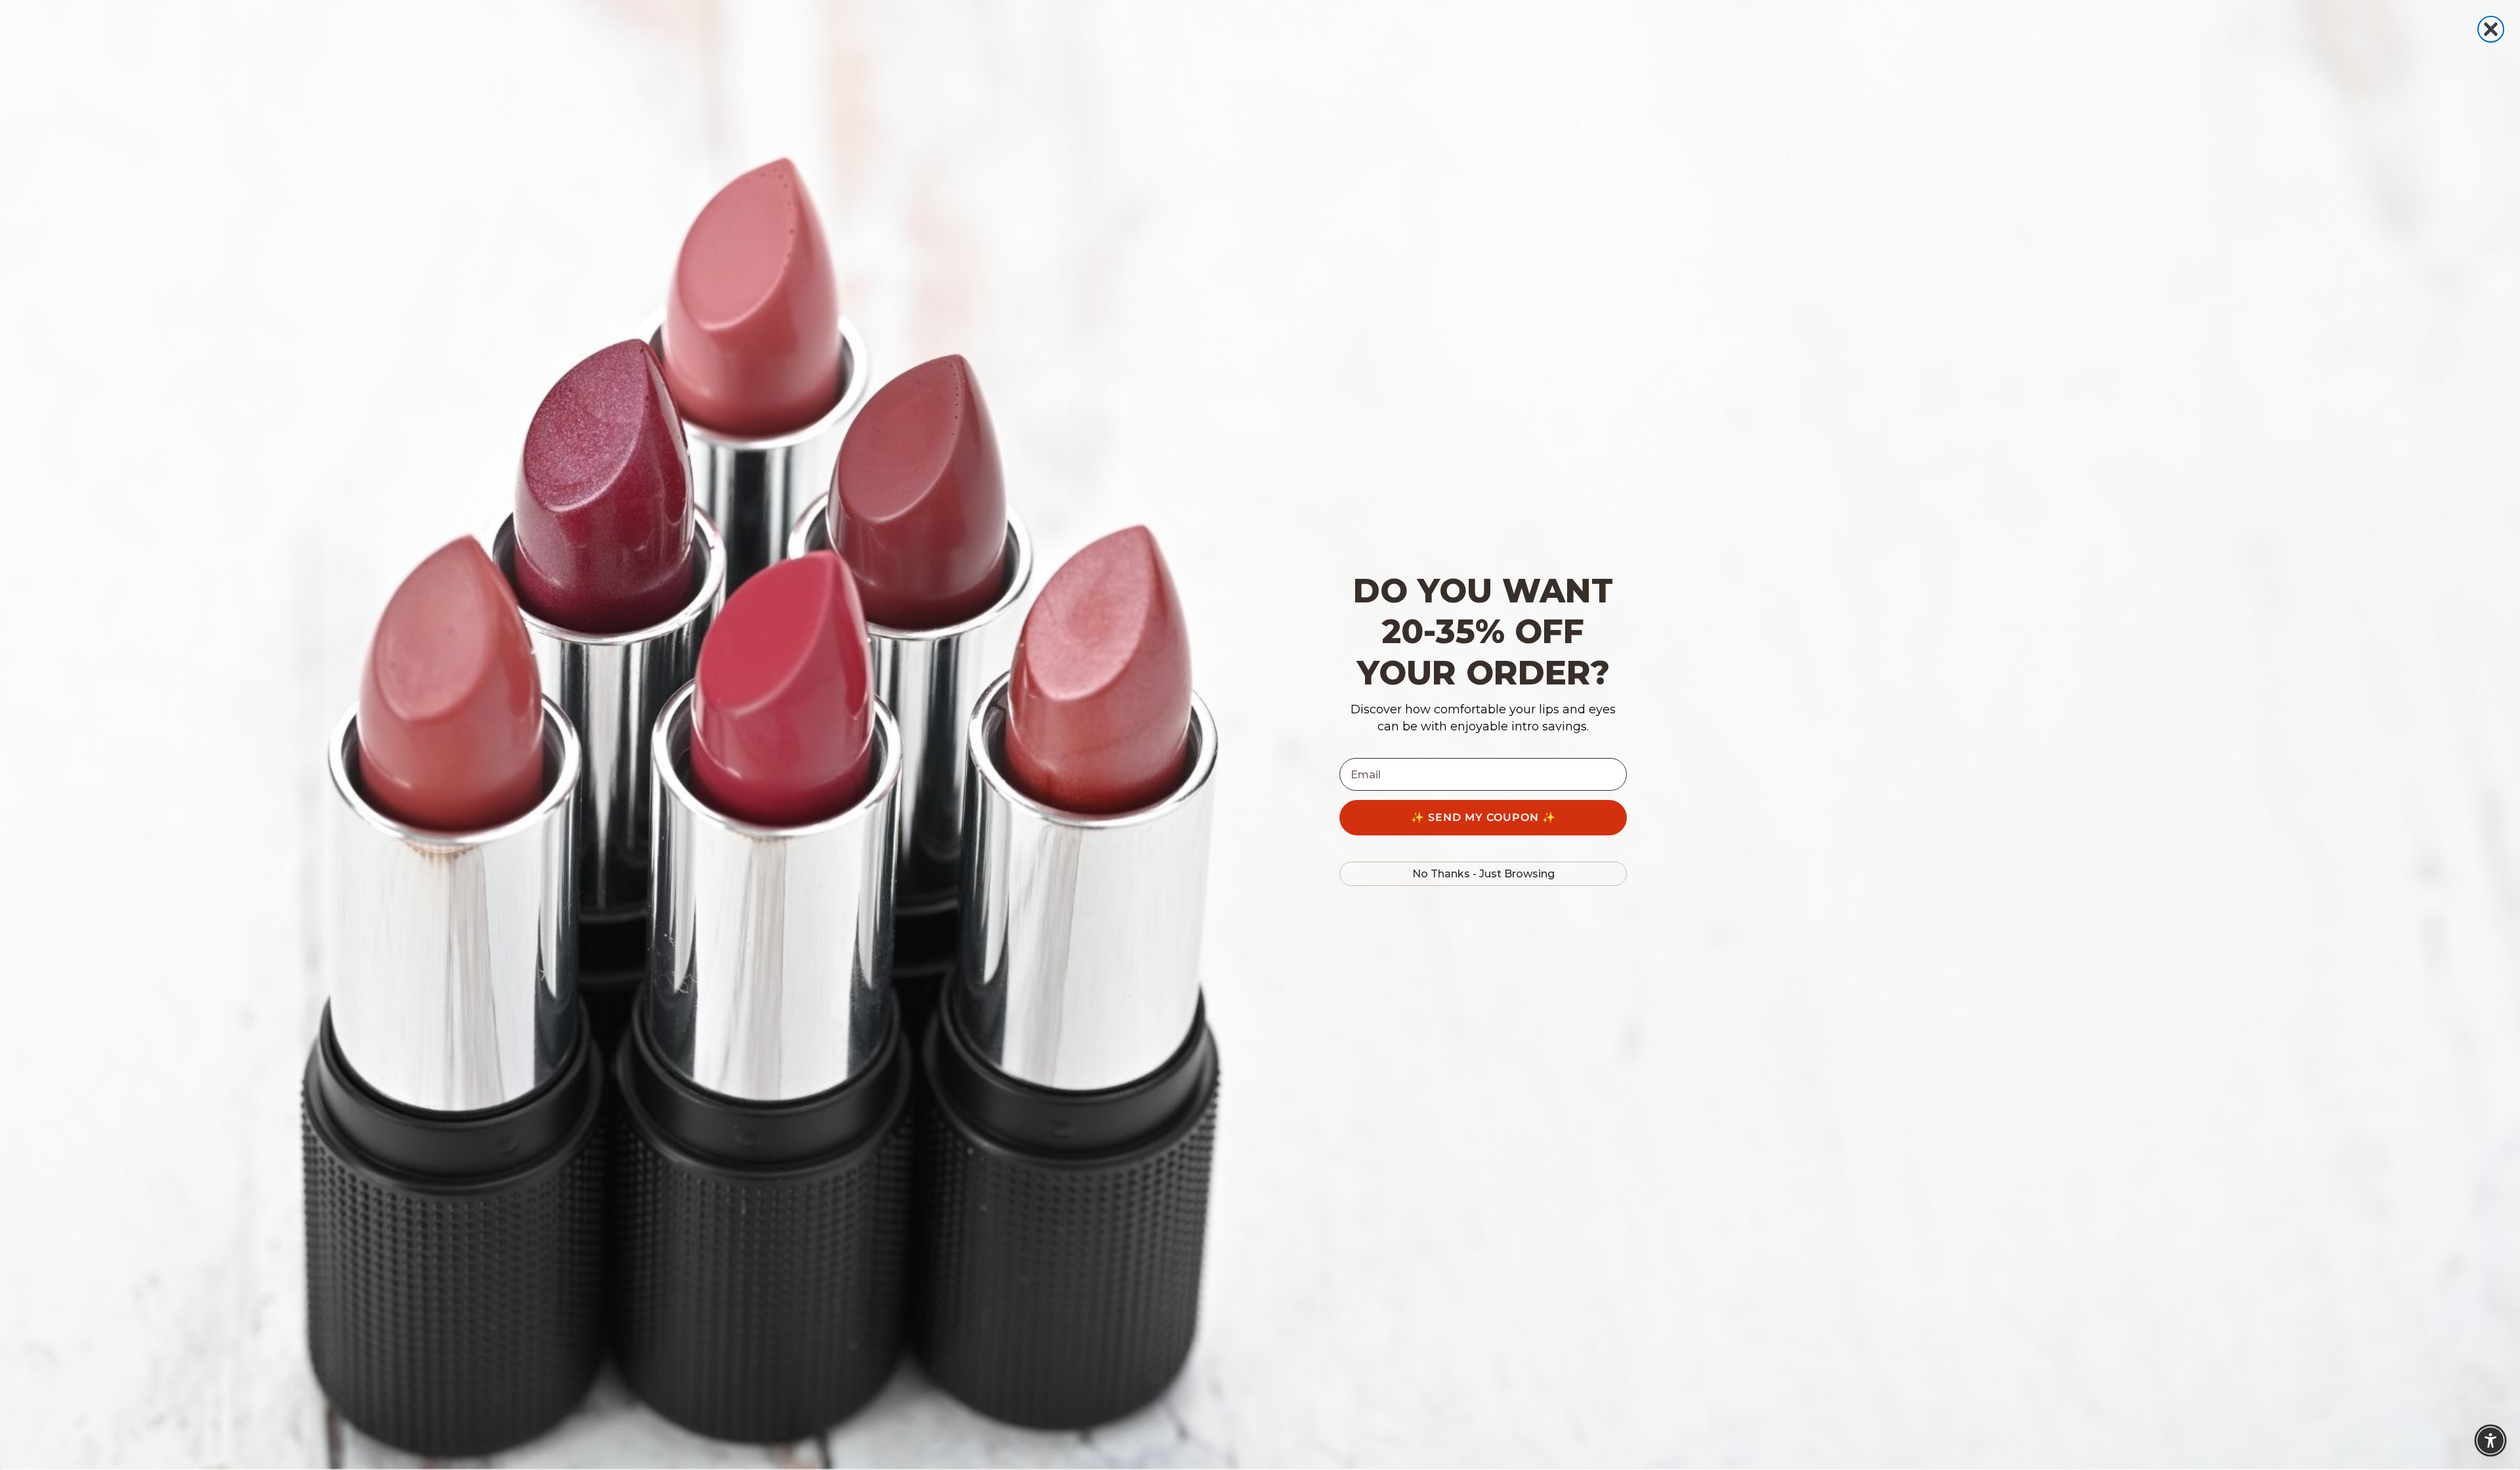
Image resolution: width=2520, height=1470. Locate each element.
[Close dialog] (2491, 29)
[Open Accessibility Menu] (2490, 1440)
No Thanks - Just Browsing (1483, 874)
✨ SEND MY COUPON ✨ (1483, 817)
